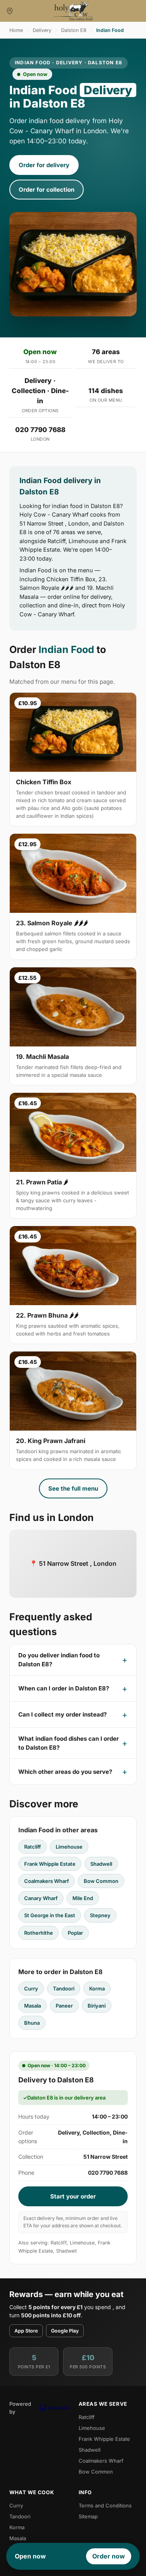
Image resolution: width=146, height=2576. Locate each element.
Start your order (73, 2196)
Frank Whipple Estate (50, 1864)
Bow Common (101, 1881)
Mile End (83, 1898)
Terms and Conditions (105, 2505)
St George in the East (50, 1915)
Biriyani (97, 2006)
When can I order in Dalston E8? (64, 1688)
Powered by (20, 2408)
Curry (31, 1988)
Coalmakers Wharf (47, 1881)
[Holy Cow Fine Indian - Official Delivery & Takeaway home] (73, 11)
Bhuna (32, 2023)
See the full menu (73, 1488)
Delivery (42, 30)
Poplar (75, 1933)
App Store (26, 2331)
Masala (33, 2006)
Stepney (100, 1915)
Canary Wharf (41, 1898)
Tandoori (64, 1988)
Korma (97, 1988)
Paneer (64, 2006)
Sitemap (88, 2516)
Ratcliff (33, 1847)
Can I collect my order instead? (62, 1714)
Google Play (65, 2331)
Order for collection (47, 190)
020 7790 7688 (40, 430)
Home (16, 30)
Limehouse (69, 1847)
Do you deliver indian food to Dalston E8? (59, 1660)
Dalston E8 (74, 30)
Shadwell (101, 1864)
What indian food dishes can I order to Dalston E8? (69, 1743)
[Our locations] (10, 11)
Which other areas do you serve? (65, 1772)
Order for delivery (44, 165)
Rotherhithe (39, 1933)
